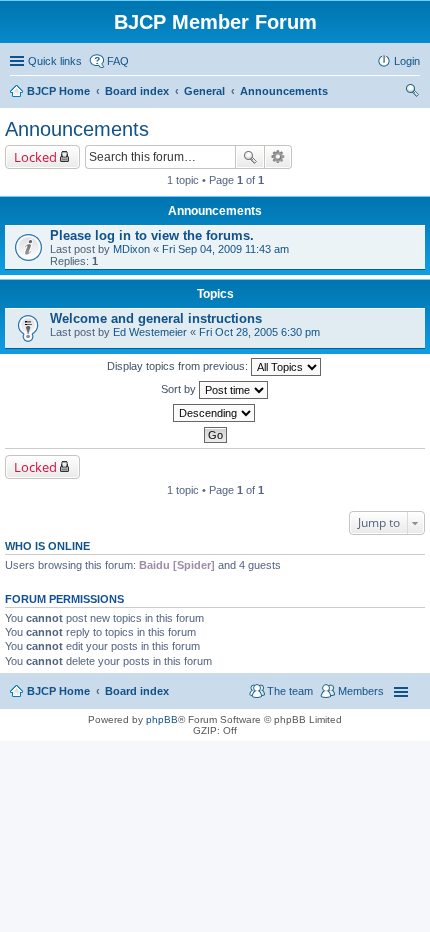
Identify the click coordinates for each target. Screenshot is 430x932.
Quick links (55, 61)
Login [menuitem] (407, 61)
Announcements (77, 129)
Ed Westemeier (150, 332)
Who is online (47, 546)
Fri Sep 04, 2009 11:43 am (225, 249)
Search (250, 157)
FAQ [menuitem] (118, 61)
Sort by (180, 389)
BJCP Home (58, 691)
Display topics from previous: (179, 366)
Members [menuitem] (361, 691)
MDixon (131, 249)
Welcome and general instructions (156, 318)
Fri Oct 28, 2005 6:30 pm (259, 332)
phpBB (162, 719)
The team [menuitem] (290, 691)
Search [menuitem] (412, 93)
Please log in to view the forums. (152, 235)
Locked (35, 157)
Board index (137, 691)
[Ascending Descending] (215, 413)
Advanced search (278, 157)
